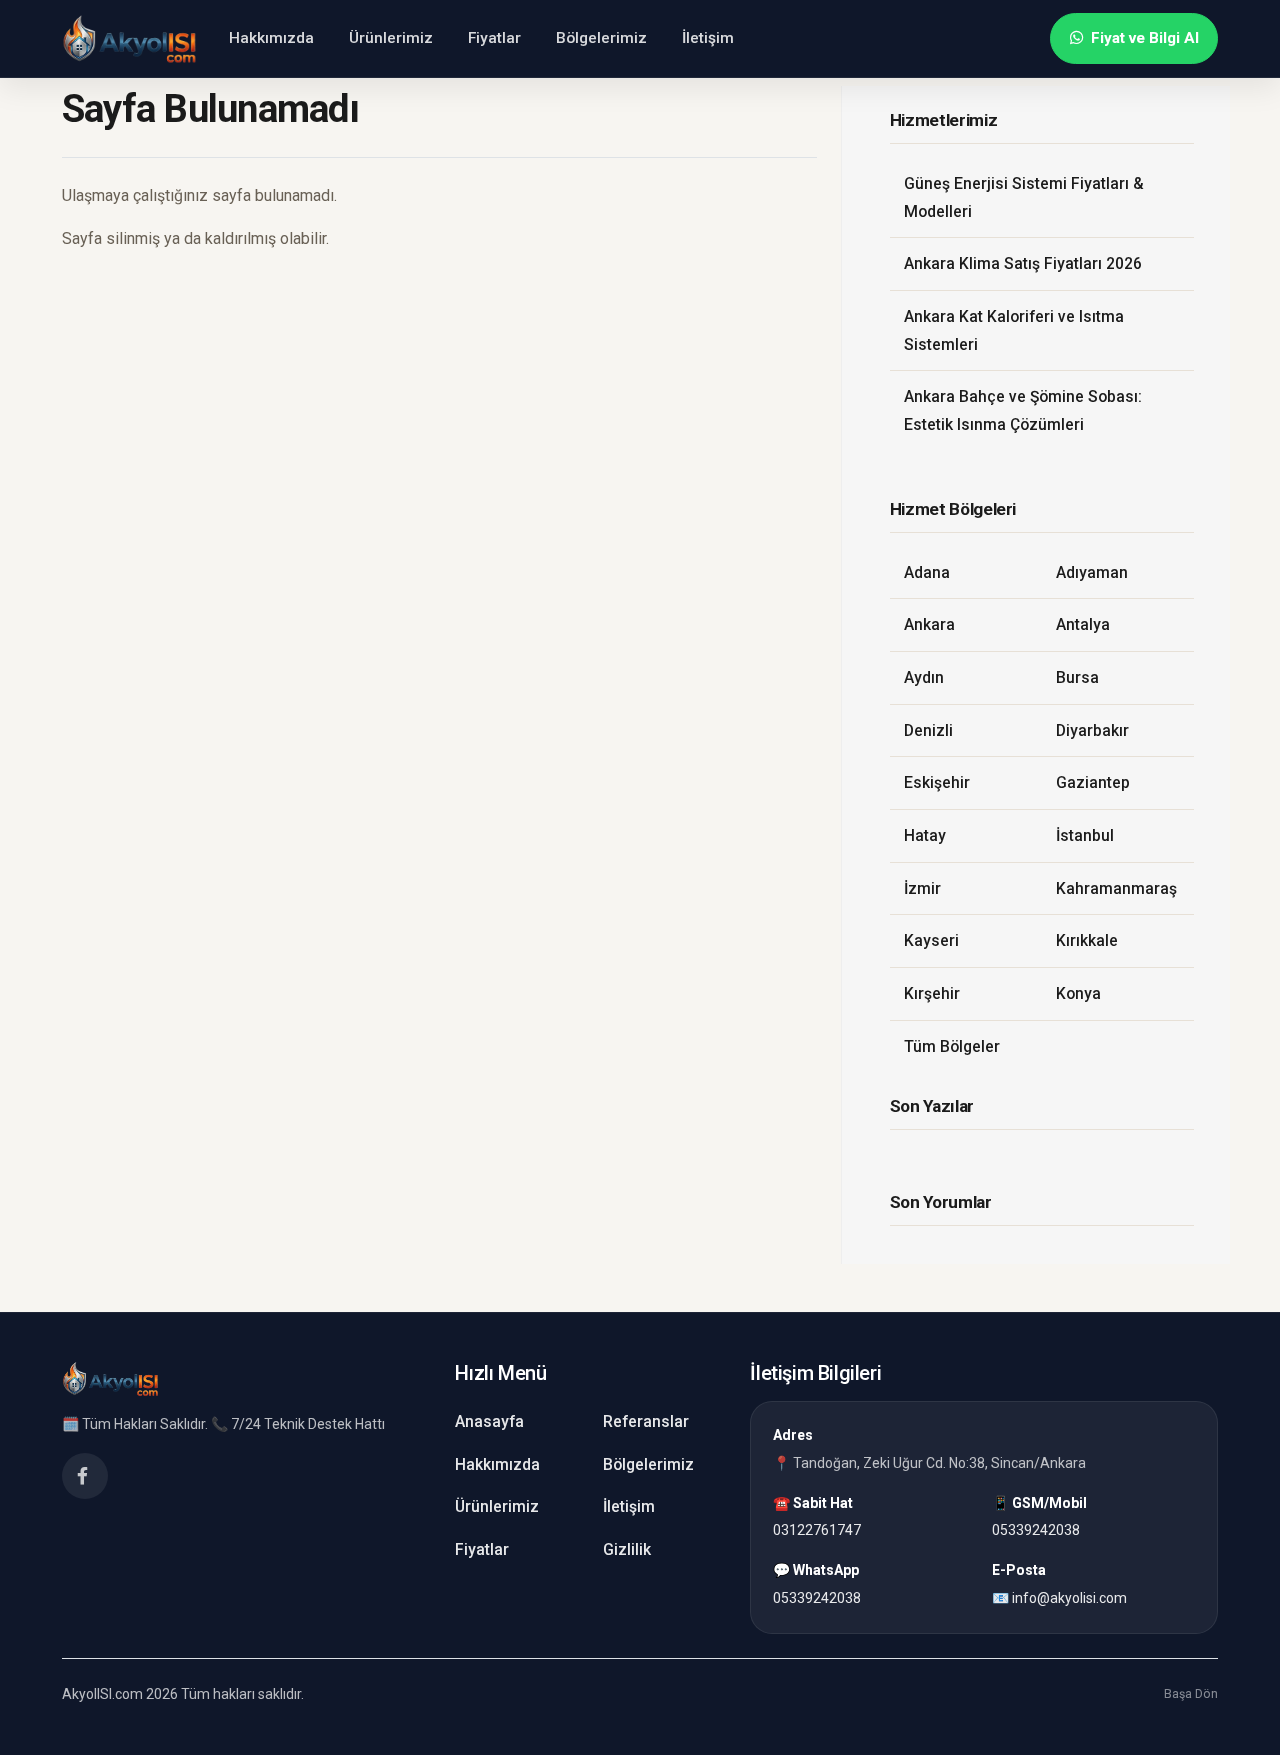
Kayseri (931, 940)
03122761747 (817, 1531)
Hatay (925, 835)
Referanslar (646, 1421)
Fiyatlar (494, 38)
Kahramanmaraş (1116, 888)
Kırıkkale (1087, 940)
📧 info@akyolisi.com (1059, 1598)
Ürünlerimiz (391, 38)
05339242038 (1036, 1531)
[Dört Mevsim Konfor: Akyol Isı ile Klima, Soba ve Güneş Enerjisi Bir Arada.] (129, 39)
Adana (927, 572)
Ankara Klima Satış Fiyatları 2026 (1023, 263)
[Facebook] (85, 1476)
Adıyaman (1092, 572)
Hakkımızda (271, 38)
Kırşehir (932, 993)
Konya (1078, 993)
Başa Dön (1191, 1695)
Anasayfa (489, 1421)
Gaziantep (1093, 782)
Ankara (929, 624)
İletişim (708, 38)
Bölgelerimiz (601, 38)
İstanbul (1085, 835)
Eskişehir (937, 782)
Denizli (928, 730)
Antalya (1083, 624)
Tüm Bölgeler (952, 1046)
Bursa (1077, 677)
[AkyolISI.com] (110, 1379)
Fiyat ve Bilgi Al (1145, 38)
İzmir (922, 888)
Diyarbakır (1092, 730)
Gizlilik (627, 1549)
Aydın (924, 677)
